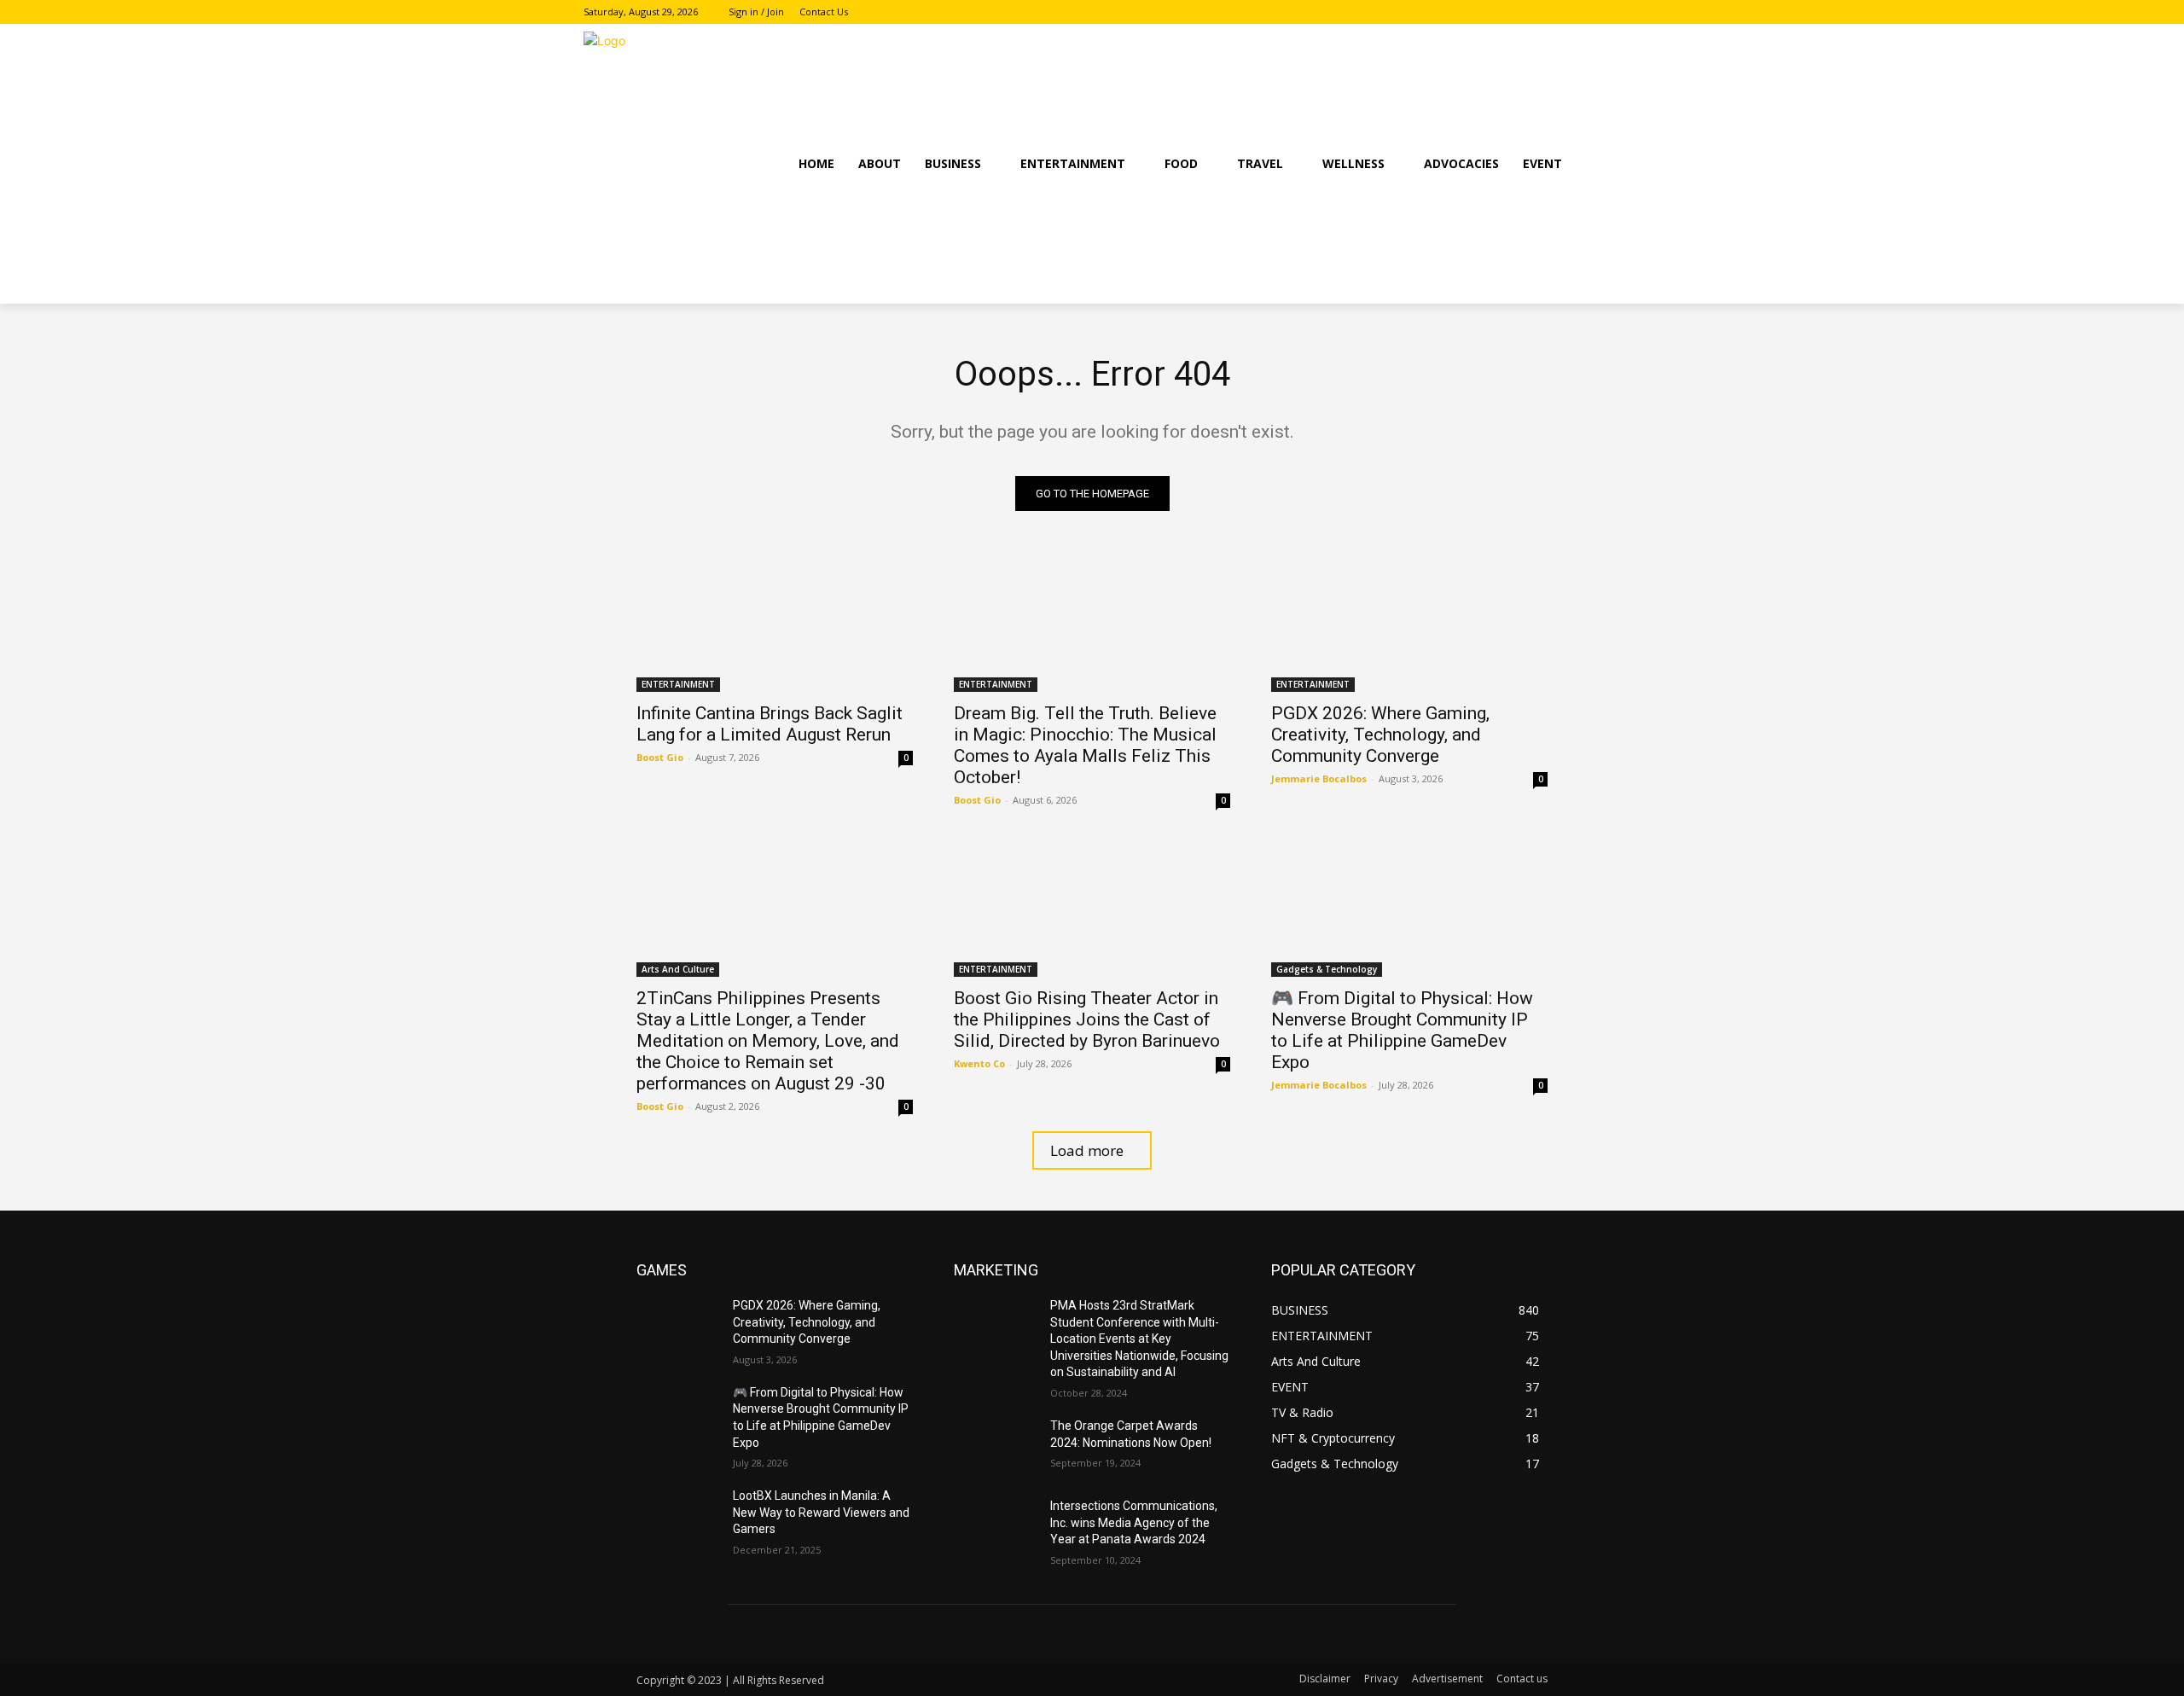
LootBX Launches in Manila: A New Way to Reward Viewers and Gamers (821, 1512)
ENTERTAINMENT (678, 684)
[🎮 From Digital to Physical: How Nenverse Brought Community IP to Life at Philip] (1409, 908)
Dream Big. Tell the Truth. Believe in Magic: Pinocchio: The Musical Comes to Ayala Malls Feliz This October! (1085, 745)
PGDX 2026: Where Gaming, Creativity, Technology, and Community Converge (1380, 735)
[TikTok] (1591, 12)
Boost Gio (660, 757)
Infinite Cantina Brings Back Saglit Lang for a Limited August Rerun (770, 724)
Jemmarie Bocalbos (1319, 778)
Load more (1087, 1150)
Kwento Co (979, 1063)
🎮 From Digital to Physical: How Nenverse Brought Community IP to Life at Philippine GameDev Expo (1402, 1030)
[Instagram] (1567, 12)
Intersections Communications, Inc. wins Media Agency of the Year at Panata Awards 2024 (1134, 1522)
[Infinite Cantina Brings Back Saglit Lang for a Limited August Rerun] (775, 623)
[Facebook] (1544, 12)
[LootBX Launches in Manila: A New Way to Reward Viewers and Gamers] (678, 1517)
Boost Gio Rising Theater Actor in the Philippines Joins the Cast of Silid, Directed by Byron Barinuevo (1087, 1019)
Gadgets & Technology (1327, 969)
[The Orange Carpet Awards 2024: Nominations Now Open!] (995, 1447)
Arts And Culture (678, 969)
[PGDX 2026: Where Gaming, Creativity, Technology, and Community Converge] (1409, 623)
